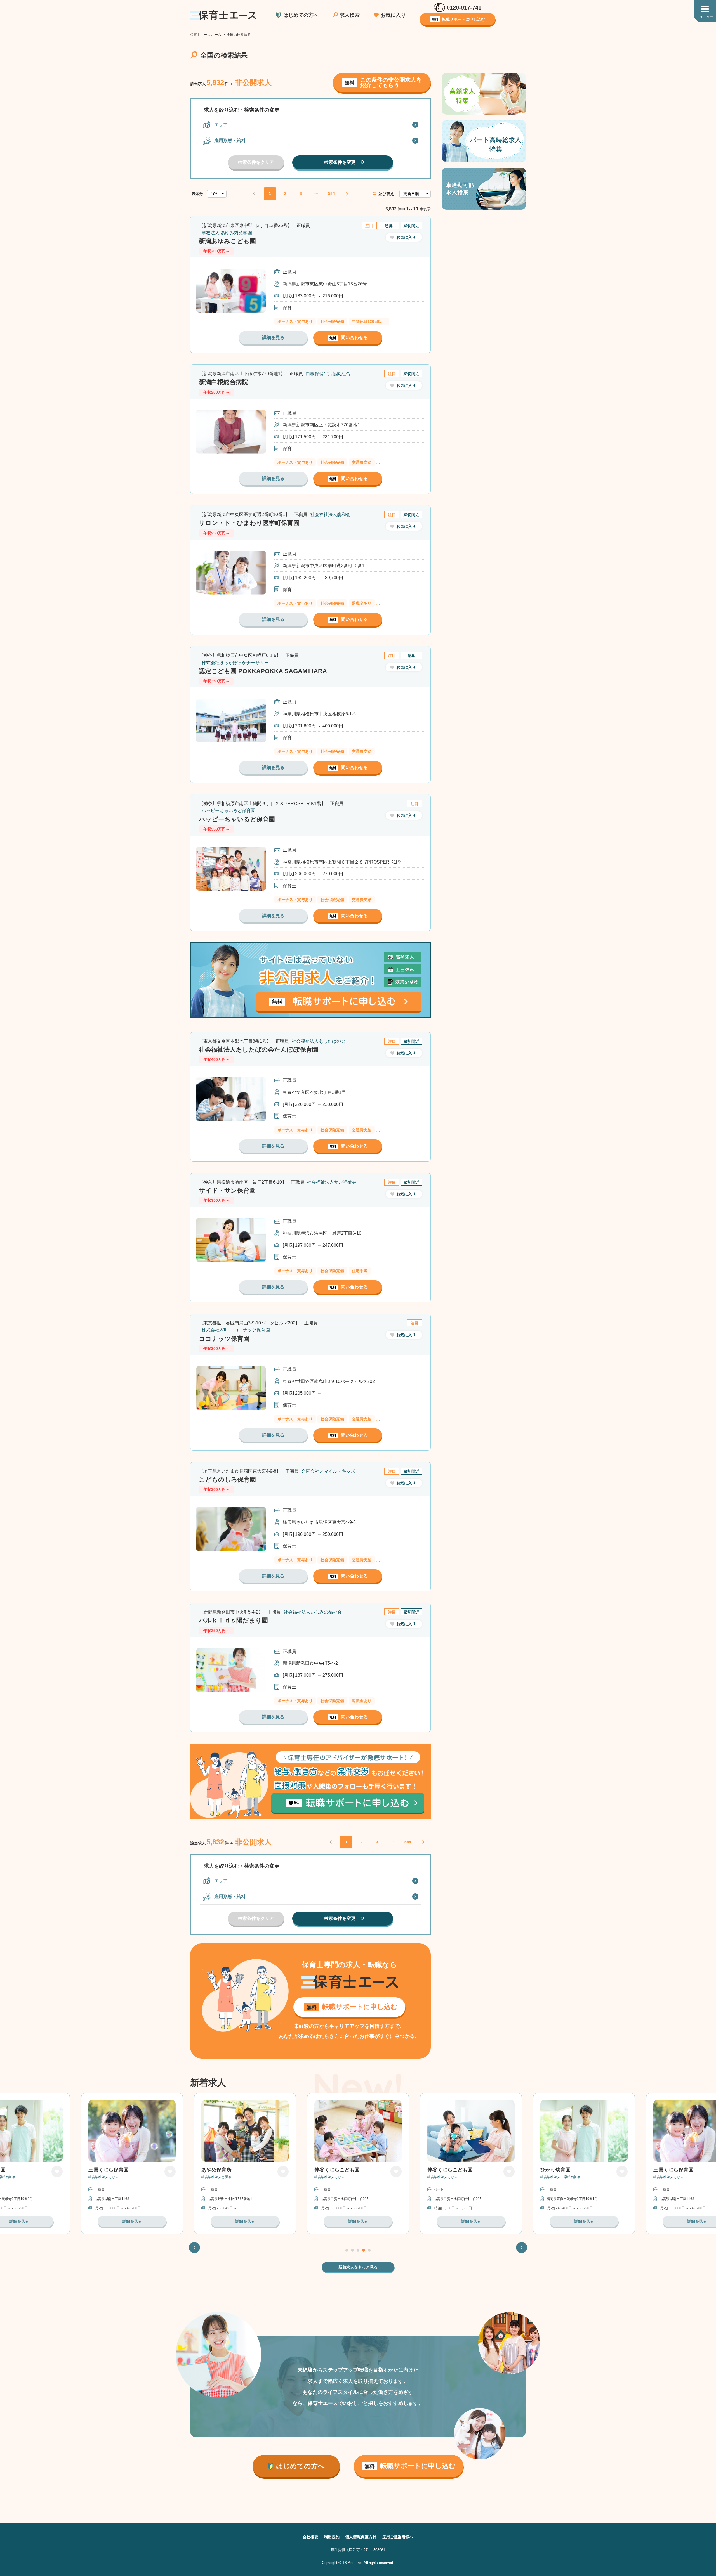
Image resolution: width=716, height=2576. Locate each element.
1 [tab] (347, 2250)
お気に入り (393, 15)
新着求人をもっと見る (358, 2267)
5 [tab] (369, 2250)
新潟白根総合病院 (223, 382)
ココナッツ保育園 (224, 1339)
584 (331, 193)
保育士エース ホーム (206, 35)
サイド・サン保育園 (227, 1190)
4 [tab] (364, 2250)
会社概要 (310, 2537)
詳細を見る (273, 338)
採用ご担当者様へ (398, 2537)
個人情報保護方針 (361, 2537)
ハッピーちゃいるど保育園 (237, 819)
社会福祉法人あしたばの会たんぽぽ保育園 (259, 1050)
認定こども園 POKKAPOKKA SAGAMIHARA (263, 671)
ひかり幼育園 (442, 2170)
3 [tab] (358, 2250)
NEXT (347, 194)
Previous (195, 2247)
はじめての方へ (301, 15)
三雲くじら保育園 (560, 2170)
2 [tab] (352, 2250)
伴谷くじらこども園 (224, 2170)
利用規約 (332, 2537)
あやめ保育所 (103, 2170)
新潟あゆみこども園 (227, 241)
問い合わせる (349, 338)
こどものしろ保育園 (227, 1479)
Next (522, 2247)
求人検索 (350, 15)
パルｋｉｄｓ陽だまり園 (233, 1620)
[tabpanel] (358, 2163)
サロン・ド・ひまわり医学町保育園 (249, 523)
